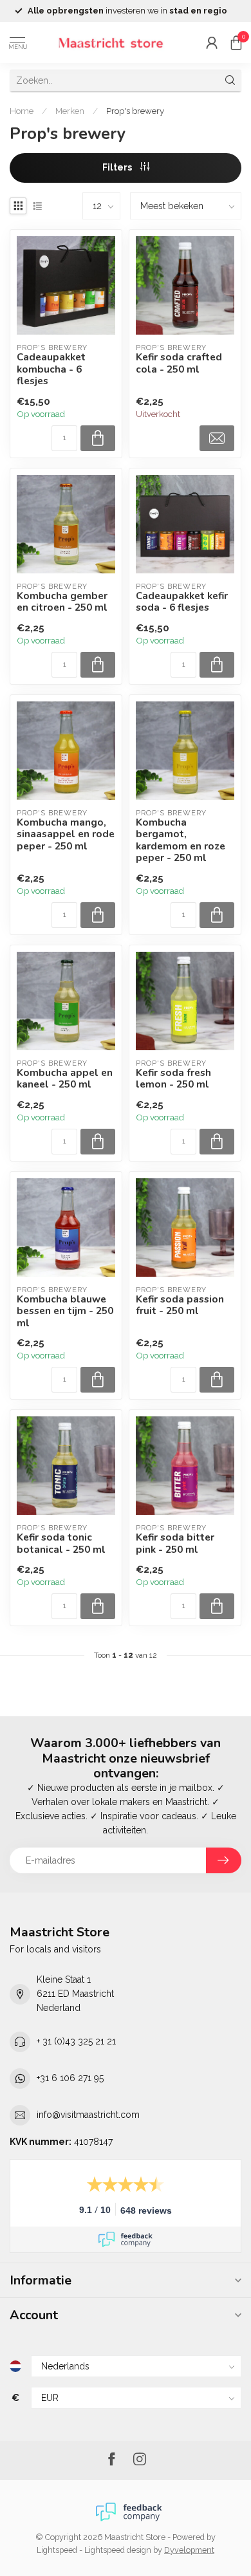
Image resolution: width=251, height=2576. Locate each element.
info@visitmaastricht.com (88, 2115)
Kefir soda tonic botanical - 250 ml (61, 1543)
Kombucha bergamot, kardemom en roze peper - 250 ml (181, 840)
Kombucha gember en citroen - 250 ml (62, 602)
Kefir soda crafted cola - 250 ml (179, 363)
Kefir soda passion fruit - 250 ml (180, 1305)
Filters (118, 167)
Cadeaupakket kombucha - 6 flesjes (51, 369)
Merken (70, 111)
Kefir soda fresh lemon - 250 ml (173, 1079)
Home (22, 111)
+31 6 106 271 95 (70, 2078)
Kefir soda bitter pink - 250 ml (175, 1543)
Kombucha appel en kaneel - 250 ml (65, 1079)
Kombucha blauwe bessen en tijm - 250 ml (65, 1311)
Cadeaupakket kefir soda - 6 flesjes (182, 602)
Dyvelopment (189, 2550)
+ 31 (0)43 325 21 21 (76, 2041)
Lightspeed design (118, 2550)
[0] (236, 42)
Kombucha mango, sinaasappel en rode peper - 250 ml (66, 834)
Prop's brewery (135, 111)
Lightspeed (57, 2550)
